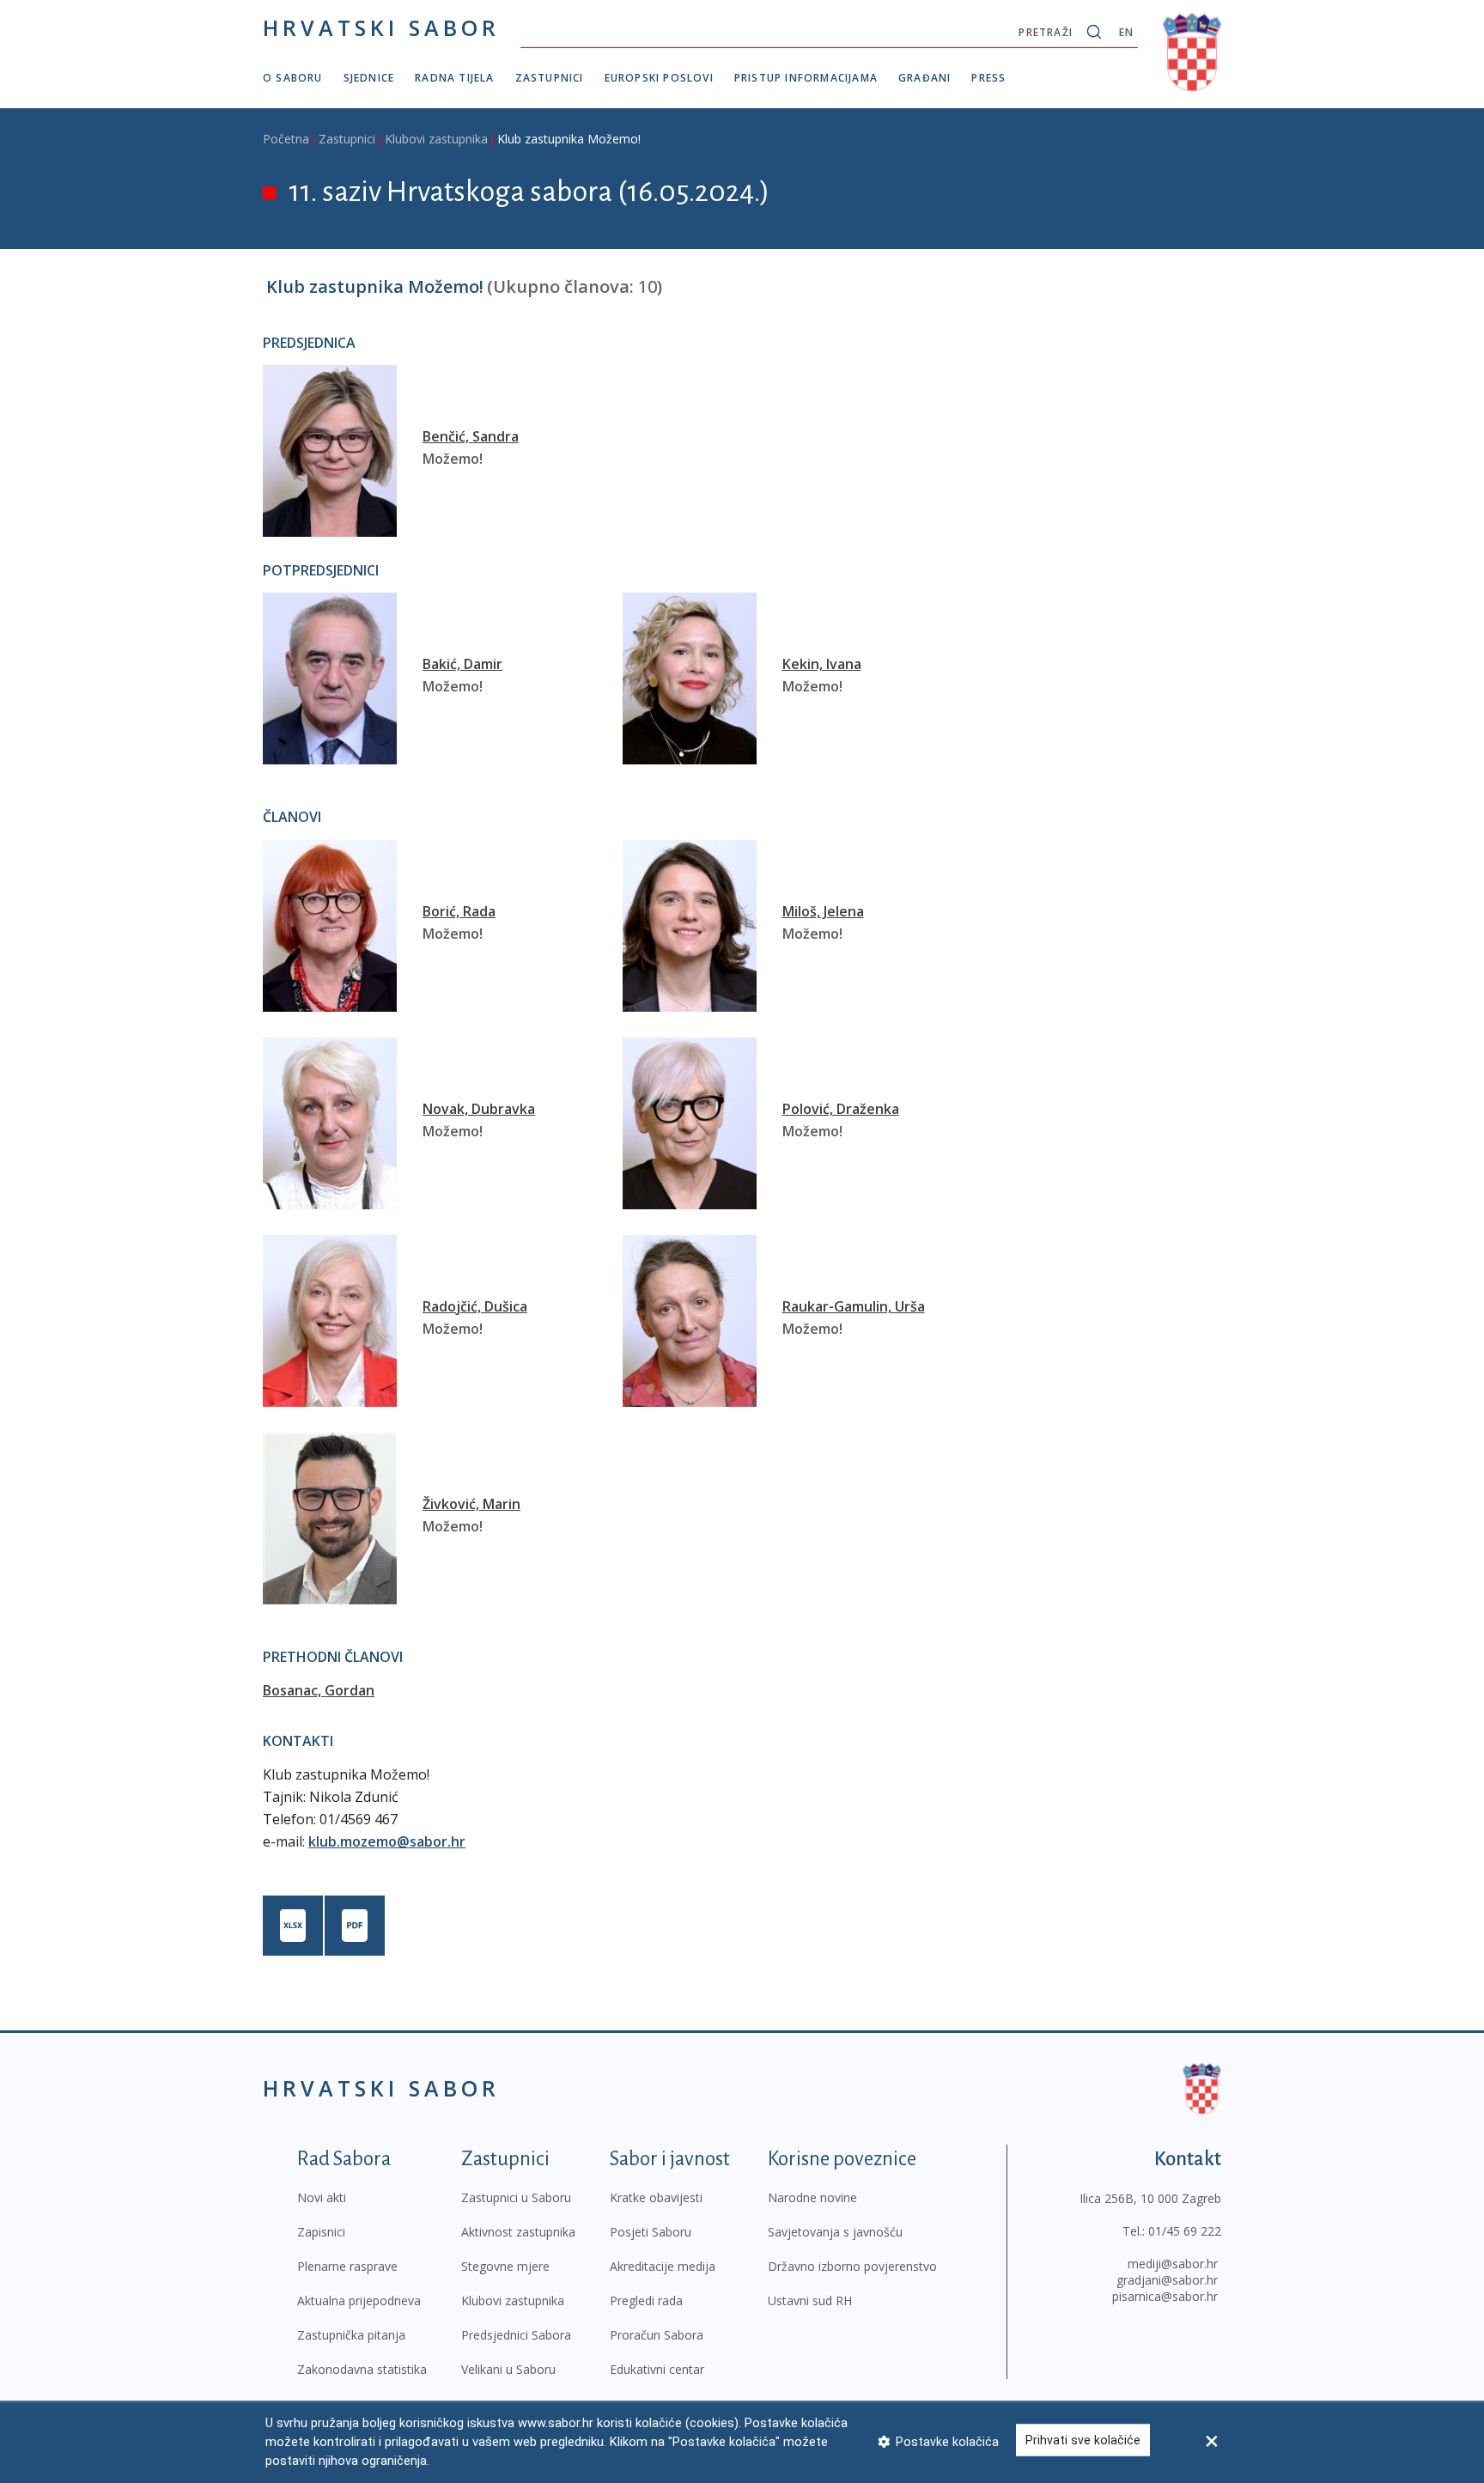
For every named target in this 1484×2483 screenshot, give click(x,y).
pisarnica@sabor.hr (1165, 2296)
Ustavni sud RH (810, 2300)
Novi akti (322, 2197)
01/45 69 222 (1185, 2231)
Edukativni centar (657, 2369)
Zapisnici (321, 2232)
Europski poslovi (659, 78)
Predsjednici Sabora (516, 2335)
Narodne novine (812, 2197)
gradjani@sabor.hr (1167, 2280)
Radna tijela (454, 78)
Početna (286, 139)
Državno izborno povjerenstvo (852, 2266)
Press (988, 78)
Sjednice (369, 78)
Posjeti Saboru (651, 2232)
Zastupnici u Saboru (516, 2197)
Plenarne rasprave (347, 2266)
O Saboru (293, 78)
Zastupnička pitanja (351, 2335)
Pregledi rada (646, 2300)
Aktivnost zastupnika (518, 2232)
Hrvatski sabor (381, 27)
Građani (924, 78)
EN (1126, 32)
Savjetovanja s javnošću (835, 2232)
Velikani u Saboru (508, 2369)
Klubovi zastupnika (436, 139)
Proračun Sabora (657, 2335)
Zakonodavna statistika (362, 2369)
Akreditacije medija (663, 2266)
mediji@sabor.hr (1173, 2264)
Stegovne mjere (505, 2266)
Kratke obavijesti (656, 2197)
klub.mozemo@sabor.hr (387, 1841)
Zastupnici (550, 78)
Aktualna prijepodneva (359, 2300)
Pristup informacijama (806, 78)
